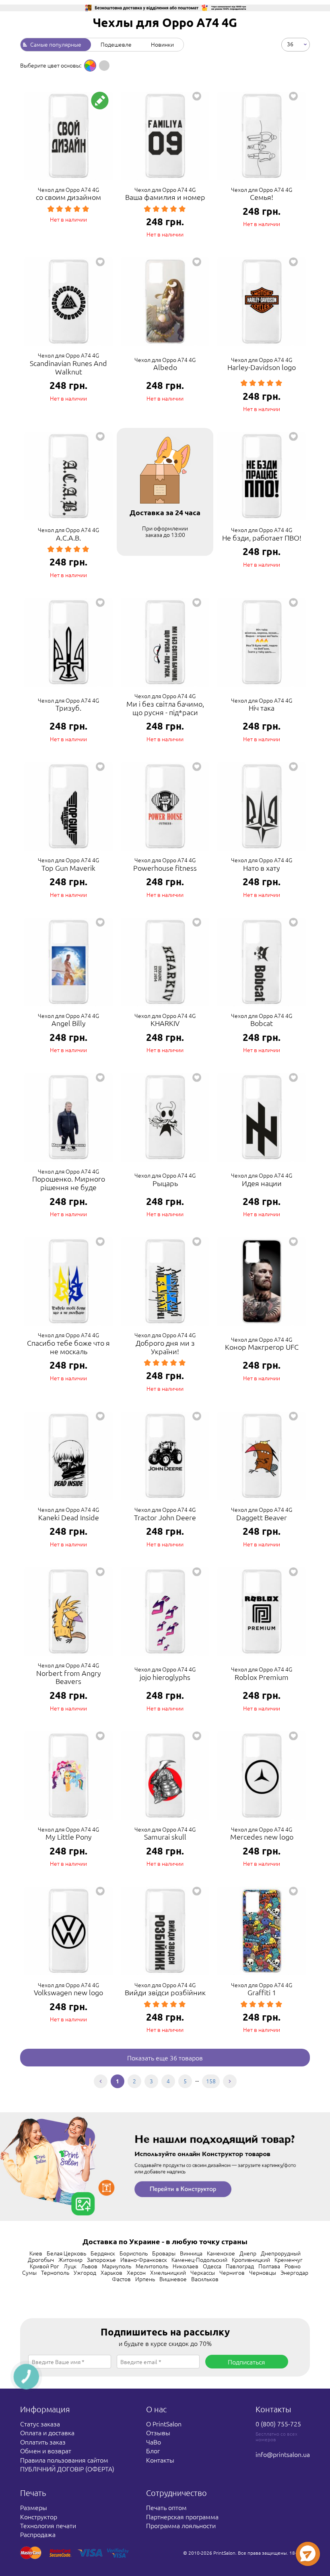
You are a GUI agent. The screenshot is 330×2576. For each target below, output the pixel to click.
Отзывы (158, 2432)
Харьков (111, 2272)
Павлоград (240, 2266)
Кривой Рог (44, 2266)
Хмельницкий (168, 2272)
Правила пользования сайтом (64, 2460)
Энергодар (294, 2272)
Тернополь (55, 2272)
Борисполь (134, 2253)
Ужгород (85, 2272)
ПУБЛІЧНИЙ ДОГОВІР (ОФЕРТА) (67, 2469)
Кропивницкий (251, 2259)
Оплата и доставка (47, 2432)
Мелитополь (152, 2266)
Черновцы (263, 2272)
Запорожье (101, 2259)
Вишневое (173, 2279)
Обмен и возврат (46, 2451)
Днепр (248, 2253)
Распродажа (38, 2534)
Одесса (212, 2266)
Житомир (70, 2259)
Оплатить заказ (43, 2442)
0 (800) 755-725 (278, 2424)
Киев (36, 2253)
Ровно (293, 2266)
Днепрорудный (281, 2253)
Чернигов (232, 2272)
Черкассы (203, 2272)
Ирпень (145, 2279)
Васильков (205, 2279)
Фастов (121, 2279)
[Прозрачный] (104, 66)
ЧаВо (154, 2442)
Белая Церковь (66, 2253)
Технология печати (48, 2525)
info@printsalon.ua (283, 2454)
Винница (191, 2253)
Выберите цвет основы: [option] (51, 65)
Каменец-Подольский (199, 2259)
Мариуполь (117, 2266)
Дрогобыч (41, 2259)
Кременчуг (289, 2259)
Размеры (34, 2507)
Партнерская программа (182, 2516)
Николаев (186, 2266)
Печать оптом (166, 2507)
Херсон (136, 2272)
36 (290, 43)
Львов (89, 2266)
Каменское (221, 2253)
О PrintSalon (164, 2424)
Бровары (164, 2253)
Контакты (160, 2460)
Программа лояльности (181, 2525)
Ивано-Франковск (144, 2259)
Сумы (29, 2272)
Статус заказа (40, 2424)
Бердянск (103, 2253)
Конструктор (39, 2516)
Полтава (269, 2266)
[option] (90, 66)
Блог (153, 2451)
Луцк (70, 2266)
